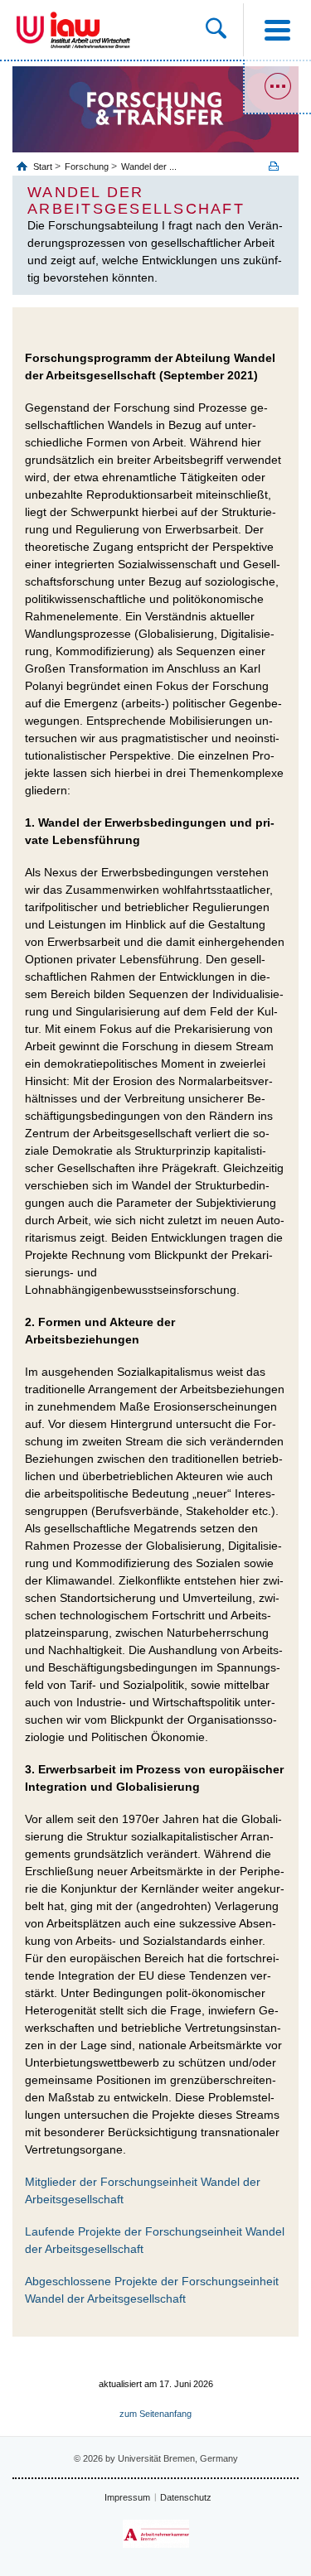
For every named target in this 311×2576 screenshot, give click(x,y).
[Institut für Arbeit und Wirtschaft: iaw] (90, 30)
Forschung (87, 166)
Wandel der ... (149, 166)
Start (44, 166)
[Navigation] (277, 30)
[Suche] (224, 30)
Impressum (127, 2497)
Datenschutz (186, 2497)
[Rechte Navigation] (277, 87)
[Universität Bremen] (30, 30)
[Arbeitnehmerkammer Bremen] (156, 2534)
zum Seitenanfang (155, 2414)
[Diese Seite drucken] (279, 166)
